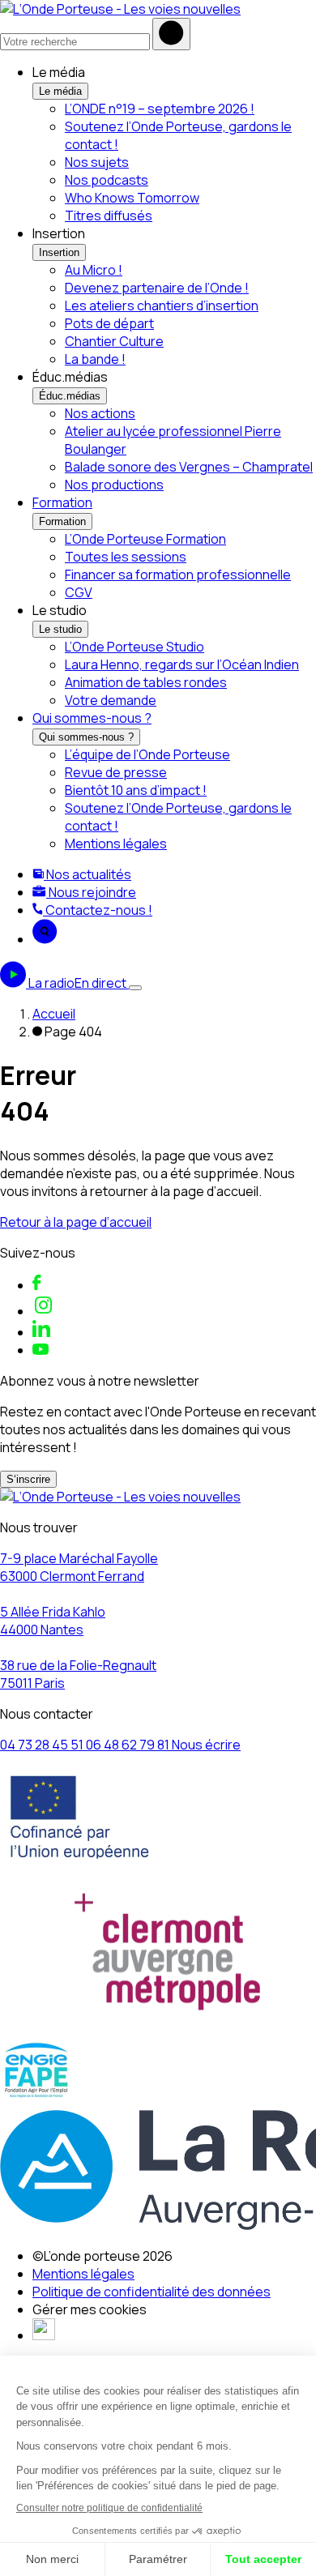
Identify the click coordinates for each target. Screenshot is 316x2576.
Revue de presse (116, 772)
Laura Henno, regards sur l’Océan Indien (182, 664)
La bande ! (95, 359)
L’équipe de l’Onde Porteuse (147, 754)
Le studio (60, 629)
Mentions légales (116, 844)
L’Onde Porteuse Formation (145, 539)
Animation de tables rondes (146, 682)
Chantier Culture (114, 341)
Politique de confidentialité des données (152, 2292)
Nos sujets (97, 162)
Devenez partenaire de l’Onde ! (157, 288)
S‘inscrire (28, 1479)
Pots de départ (109, 323)
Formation (62, 502)
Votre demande (111, 700)
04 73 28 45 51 (43, 1745)
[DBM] (44, 2335)
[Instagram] (43, 1311)
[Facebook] (37, 1285)
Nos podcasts (107, 180)
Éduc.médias (70, 396)
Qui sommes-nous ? (92, 718)
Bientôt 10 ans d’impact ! (136, 790)
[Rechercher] (171, 34)
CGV (79, 592)
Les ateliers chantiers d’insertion (162, 305)
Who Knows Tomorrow (132, 198)
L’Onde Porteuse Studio (135, 647)
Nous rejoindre (91, 892)
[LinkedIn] (41, 1332)
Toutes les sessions (126, 557)
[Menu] (135, 988)
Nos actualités (88, 874)
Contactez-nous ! (98, 910)
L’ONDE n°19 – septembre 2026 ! (160, 109)
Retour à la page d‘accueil (76, 1222)
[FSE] (80, 1865)
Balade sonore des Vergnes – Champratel (189, 467)
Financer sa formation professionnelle (178, 575)
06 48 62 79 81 (129, 1745)
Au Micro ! (94, 270)
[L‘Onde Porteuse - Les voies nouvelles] (120, 9)
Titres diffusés (109, 216)
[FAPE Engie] (36, 2098)
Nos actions (100, 413)
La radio (77, 983)
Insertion (59, 252)
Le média (60, 91)
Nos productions (114, 485)
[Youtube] (41, 1350)
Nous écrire (206, 1745)
